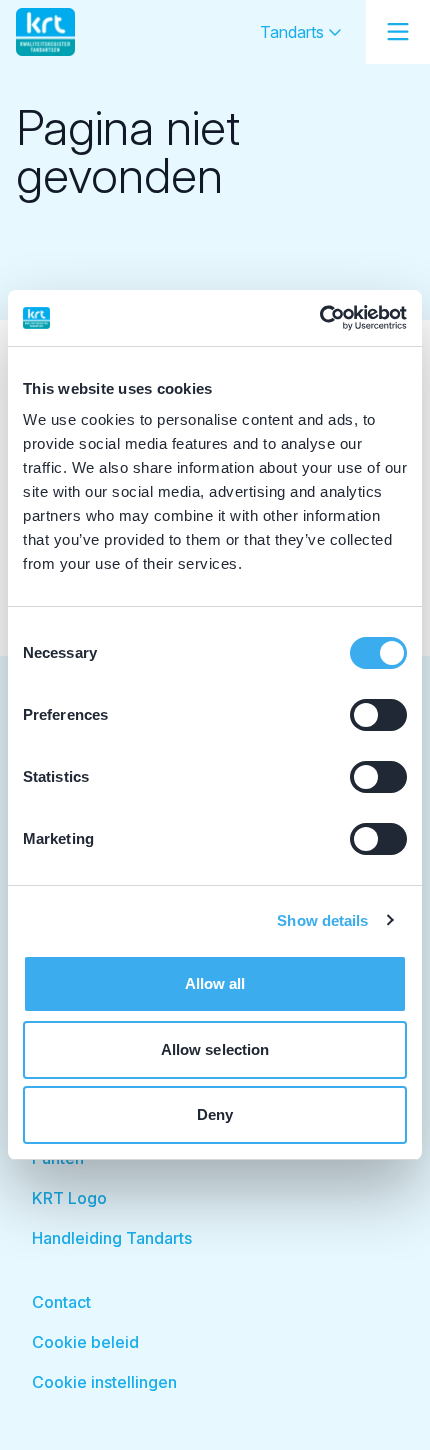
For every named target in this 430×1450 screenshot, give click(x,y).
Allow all (215, 983)
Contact (61, 1302)
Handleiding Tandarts (112, 1238)
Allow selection (215, 1049)
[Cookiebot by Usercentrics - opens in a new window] (319, 318)
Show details (322, 920)
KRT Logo (69, 1198)
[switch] (378, 715)
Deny (215, 1114)
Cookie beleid (85, 1342)
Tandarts (294, 32)
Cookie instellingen (104, 1382)
